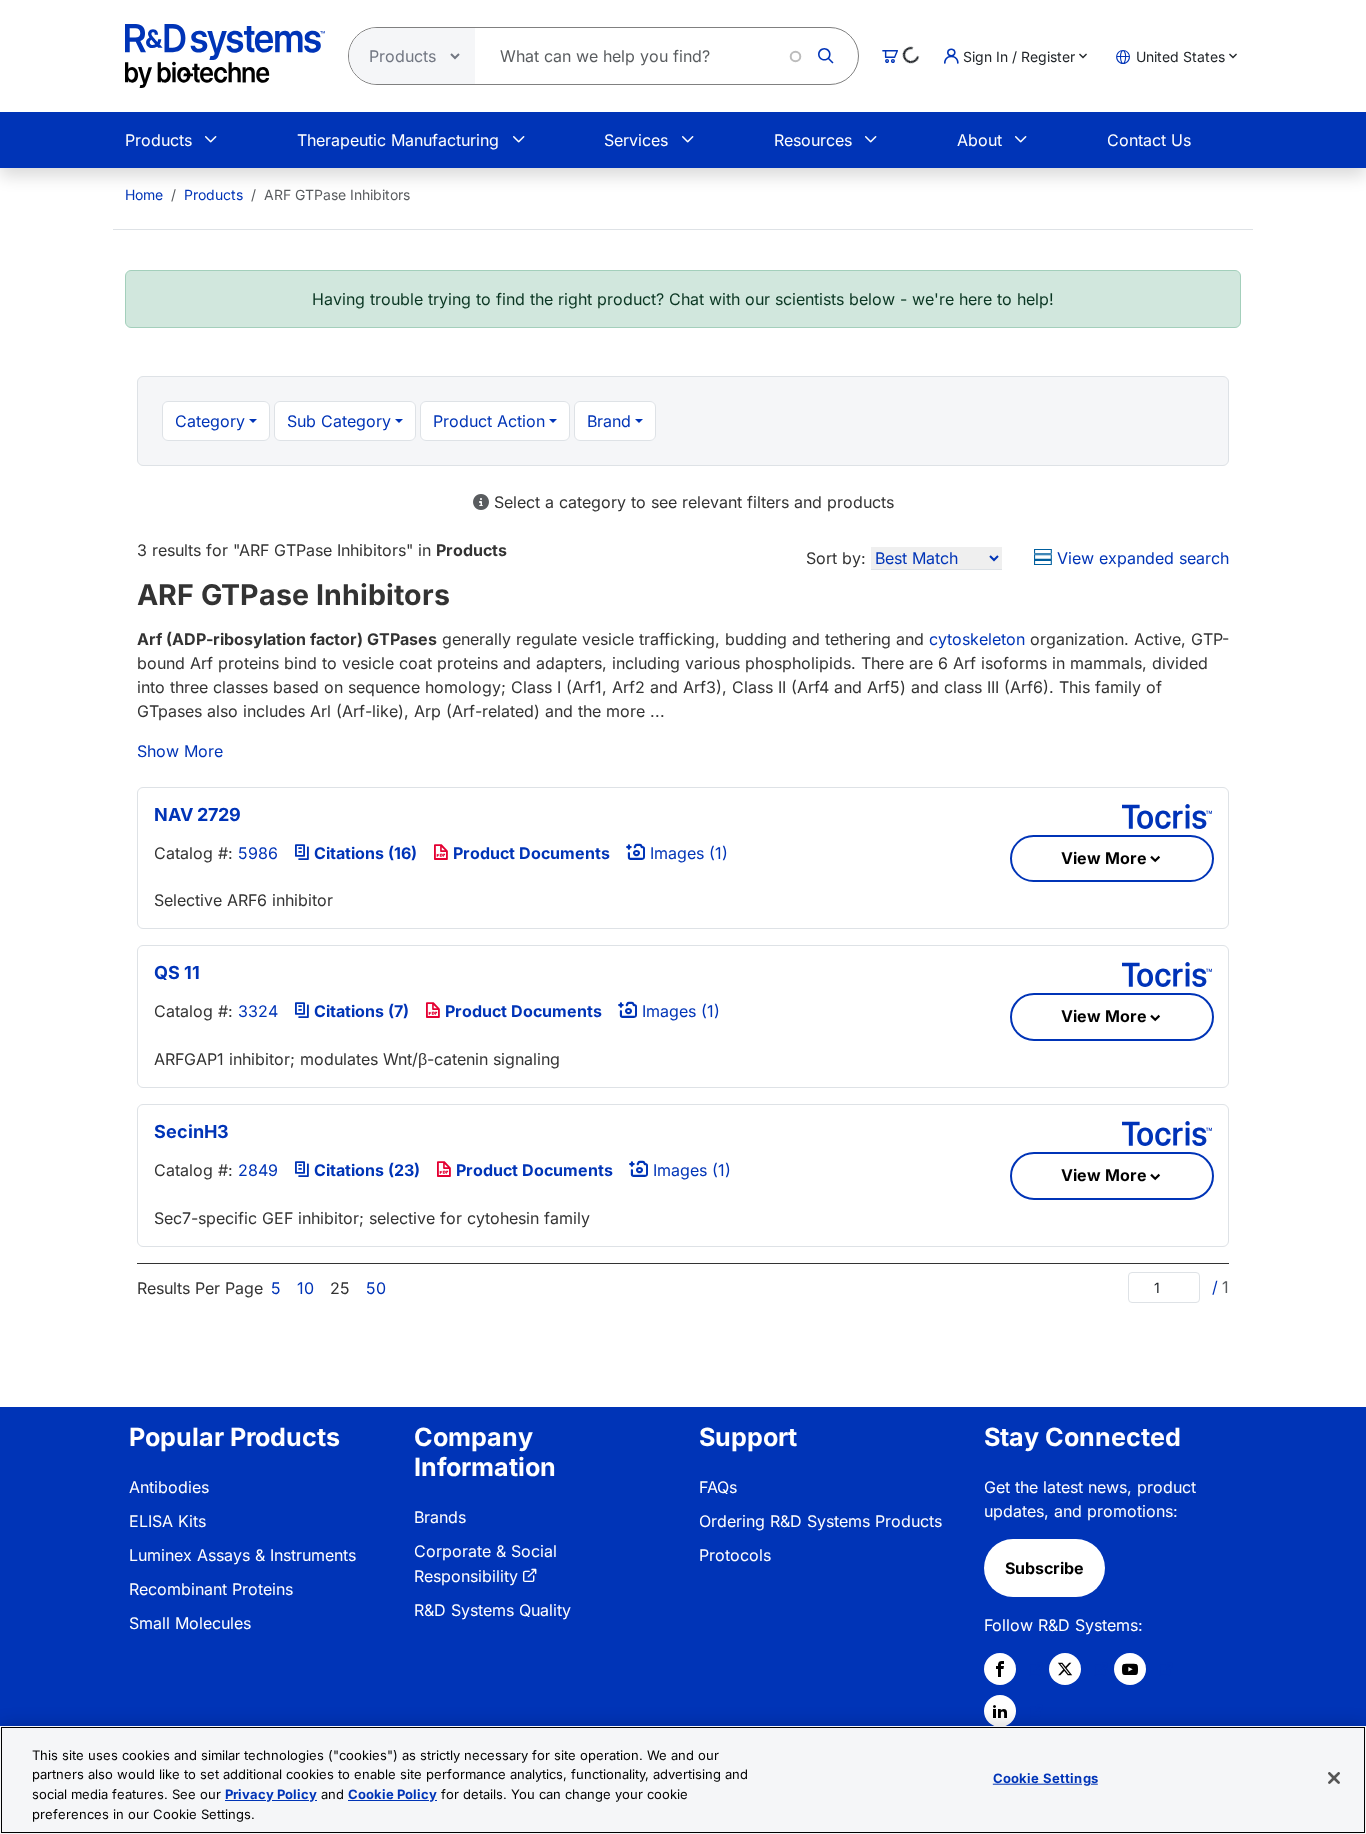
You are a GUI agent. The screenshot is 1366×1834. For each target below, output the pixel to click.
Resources (813, 140)
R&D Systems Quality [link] (492, 1610)
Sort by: (836, 558)
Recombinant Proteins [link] (211, 1589)
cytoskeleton (977, 639)
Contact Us (1149, 140)
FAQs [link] (718, 1487)
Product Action (489, 421)
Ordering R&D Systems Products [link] (820, 1521)
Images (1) (686, 853)
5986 (258, 853)
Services (636, 140)
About (979, 140)
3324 (258, 1011)
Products (158, 140)
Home (144, 194)
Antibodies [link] (169, 1487)
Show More (180, 751)
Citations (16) (363, 853)
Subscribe (1044, 1568)
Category (210, 421)
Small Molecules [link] (190, 1623)
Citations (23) (365, 1170)
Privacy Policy (271, 1794)
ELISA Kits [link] (167, 1521)
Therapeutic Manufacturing (398, 140)
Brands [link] (440, 1517)
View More (1104, 858)
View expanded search (1140, 558)
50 (376, 1288)
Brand (609, 421)
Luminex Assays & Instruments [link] (242, 1555)
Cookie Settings (1045, 1778)
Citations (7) (359, 1011)
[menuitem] (144, 194)
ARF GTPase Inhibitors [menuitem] (337, 194)
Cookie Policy (392, 1794)
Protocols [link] (735, 1555)
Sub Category (339, 421)
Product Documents (529, 853)
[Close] (1334, 1778)
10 (305, 1288)
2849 (258, 1170)
